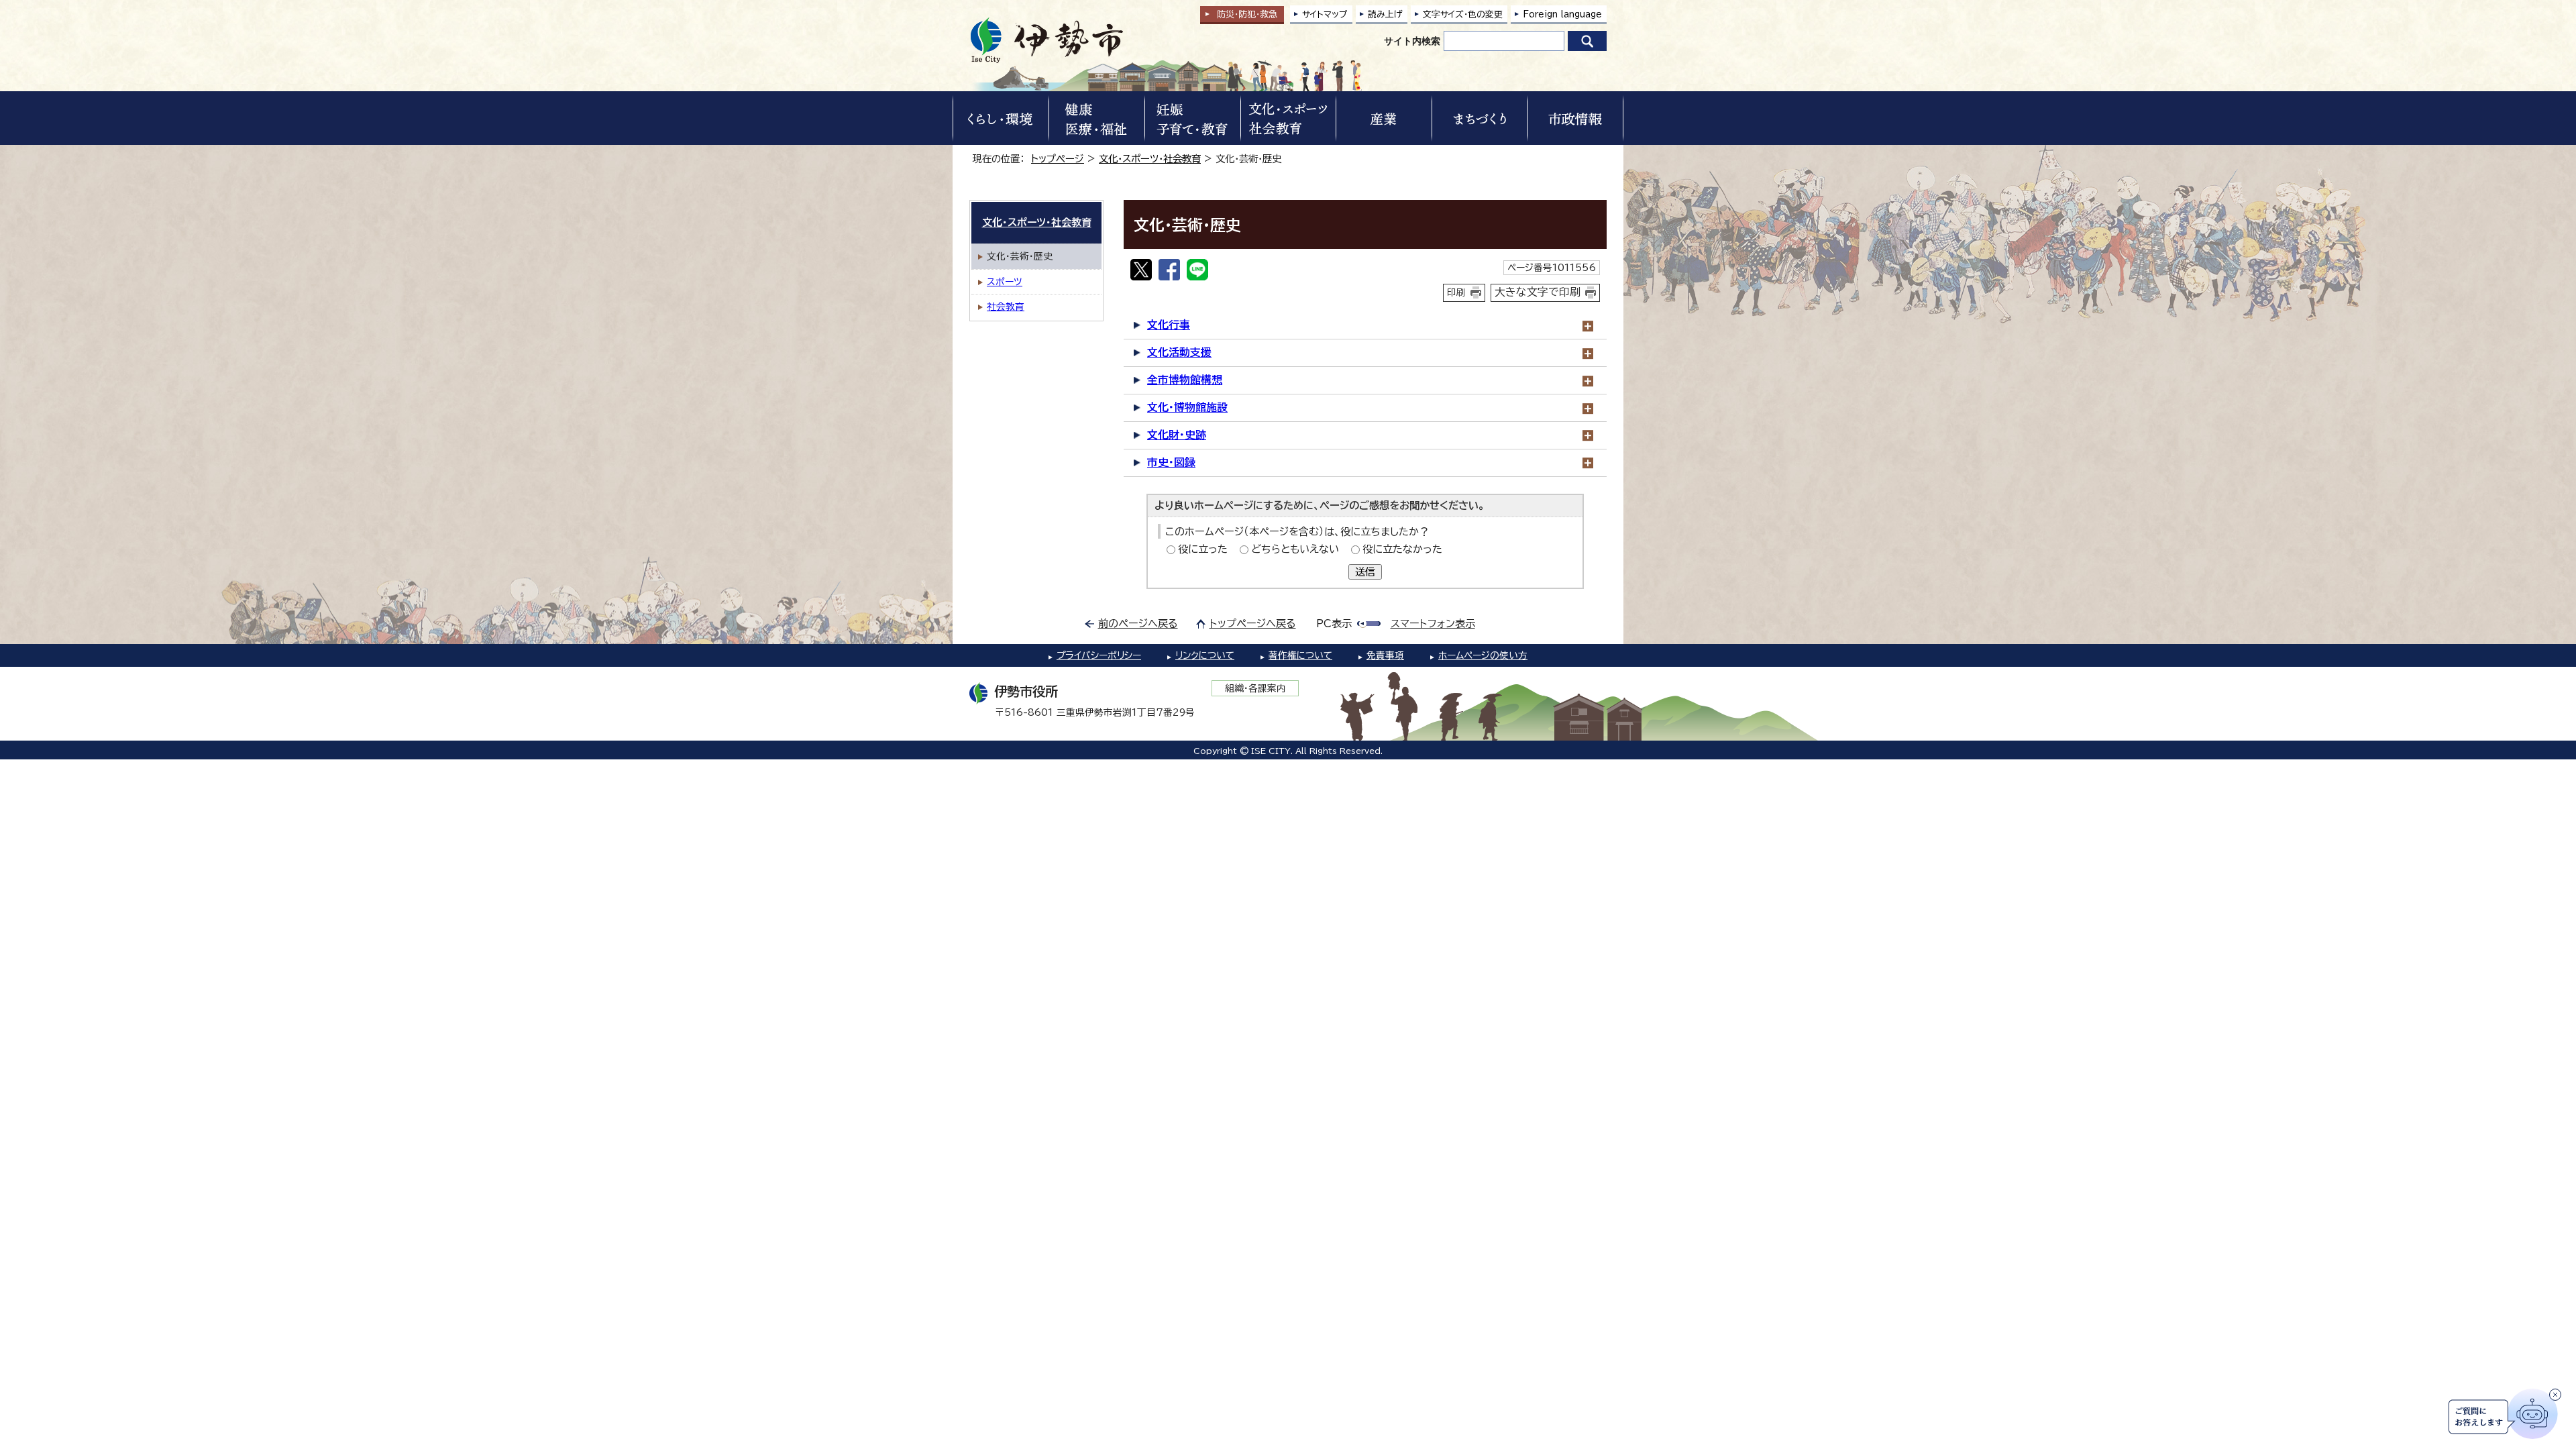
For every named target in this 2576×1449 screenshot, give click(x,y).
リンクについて (1205, 655)
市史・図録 (1171, 462)
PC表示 (1334, 624)
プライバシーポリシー (1099, 655)
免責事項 (1385, 655)
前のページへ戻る (1138, 624)
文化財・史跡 (1177, 435)
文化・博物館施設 (1187, 407)
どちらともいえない (1295, 549)
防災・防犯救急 (1247, 14)
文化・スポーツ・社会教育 (1150, 159)
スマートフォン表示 (1433, 624)
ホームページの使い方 (1483, 655)
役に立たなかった (1402, 549)
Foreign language (1562, 14)
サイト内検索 (1412, 41)
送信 (1365, 572)
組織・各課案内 (1255, 688)
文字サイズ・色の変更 (1463, 14)
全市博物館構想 (1185, 380)
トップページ (1058, 159)
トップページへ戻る (1253, 624)
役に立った (1203, 549)
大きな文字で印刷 (1538, 292)
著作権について (1300, 655)
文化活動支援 (1179, 352)
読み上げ (1385, 14)
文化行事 (1169, 325)
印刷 (1456, 292)
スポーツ (1005, 282)
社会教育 (1006, 307)
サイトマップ (1325, 14)
